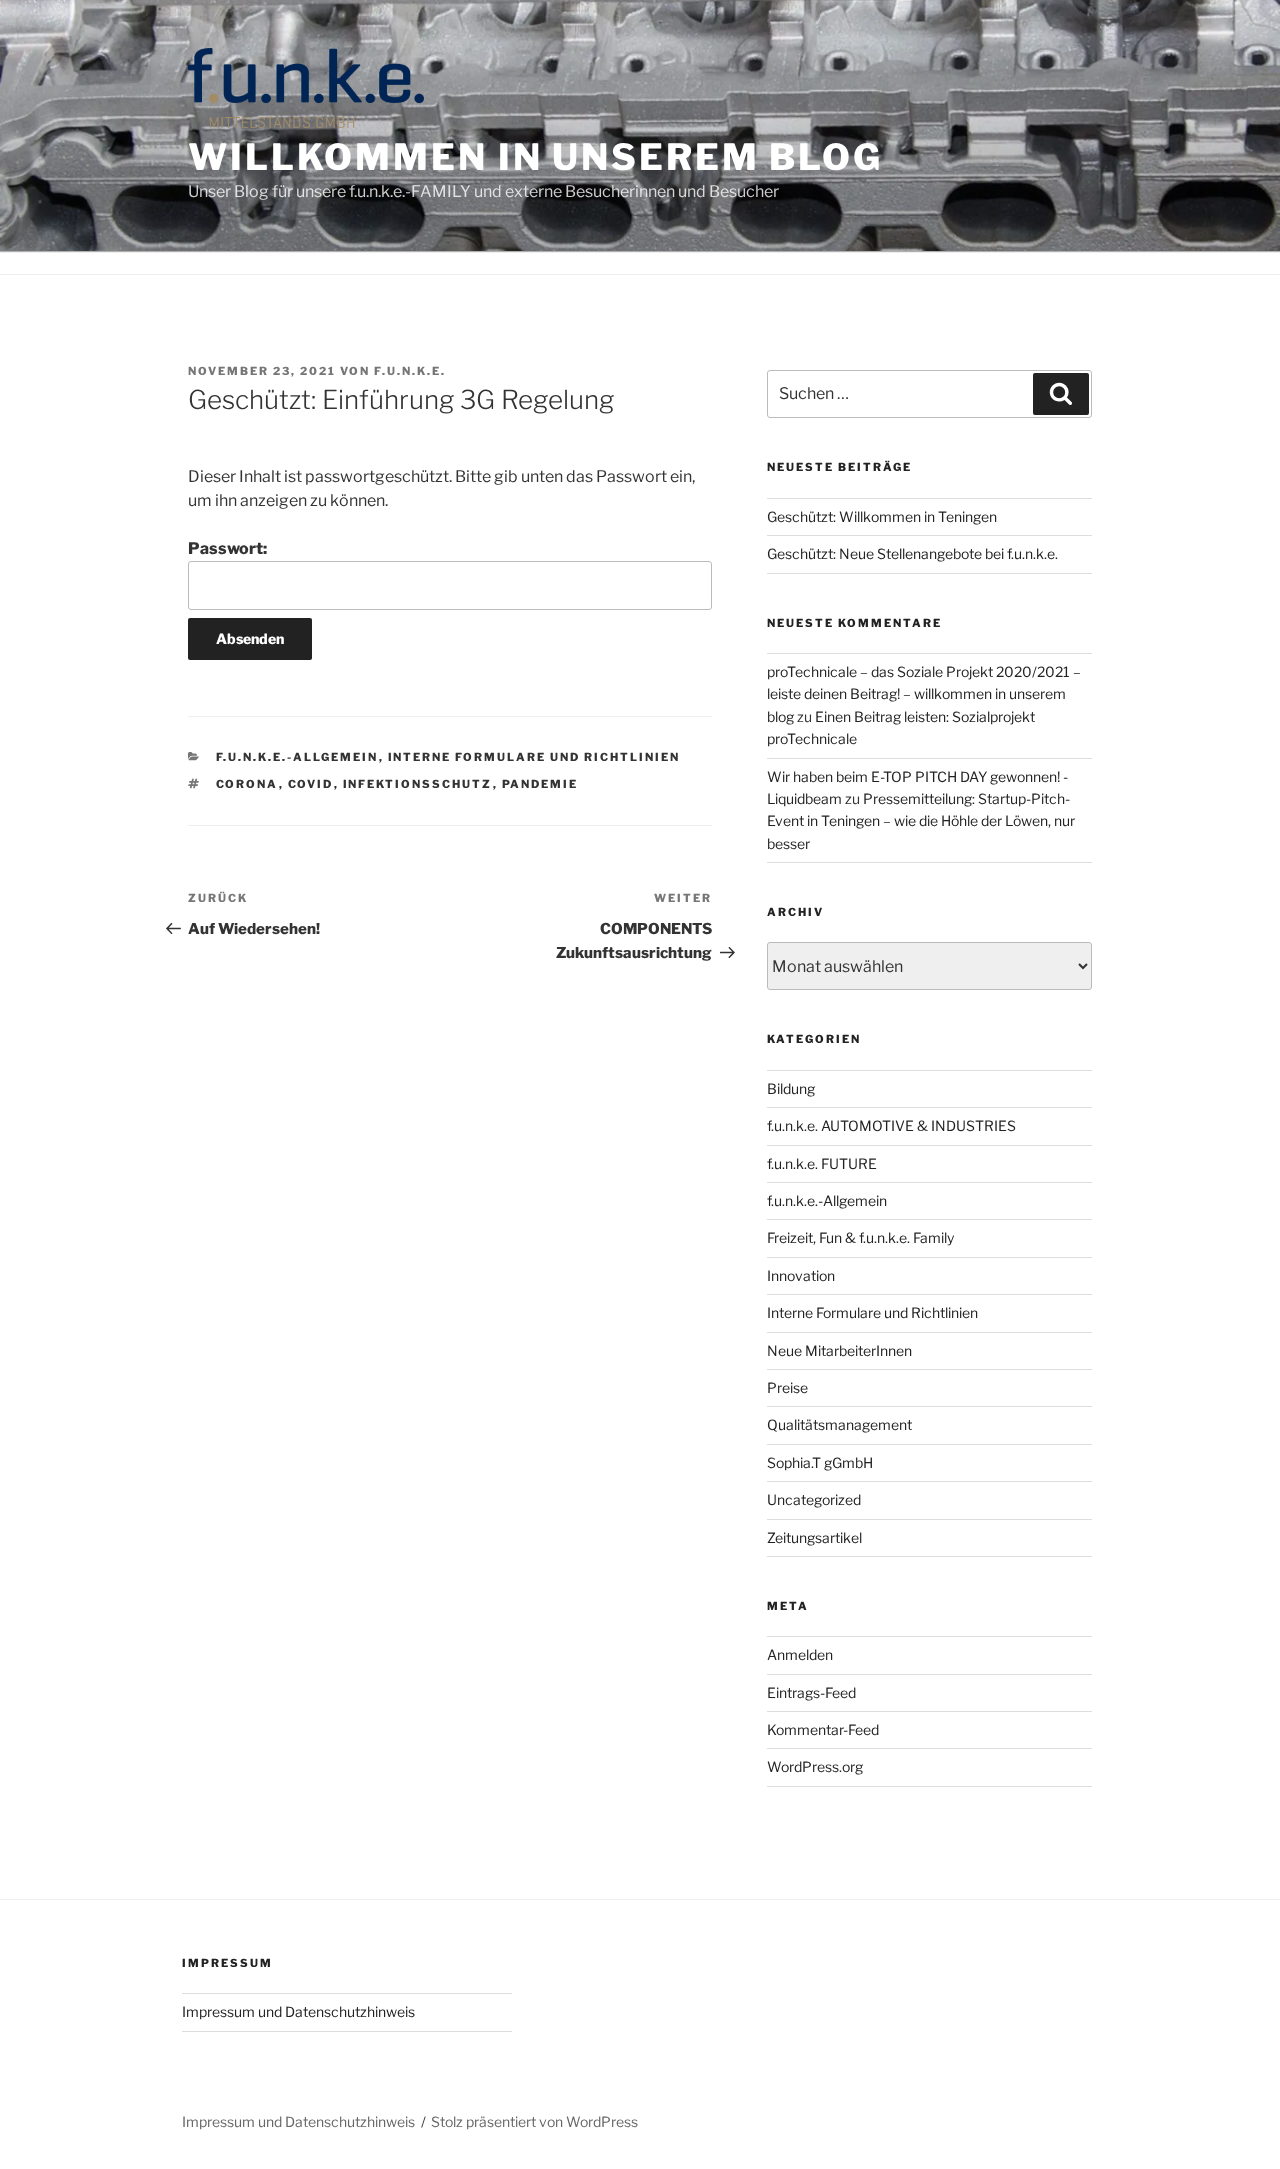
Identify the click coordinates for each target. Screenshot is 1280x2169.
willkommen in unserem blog (535, 157)
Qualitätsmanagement (839, 1424)
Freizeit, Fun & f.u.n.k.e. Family (860, 1237)
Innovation (801, 1275)
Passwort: (227, 548)
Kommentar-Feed (823, 1729)
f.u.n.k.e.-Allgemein (297, 757)
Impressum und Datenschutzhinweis (298, 2011)
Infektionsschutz (418, 784)
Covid (311, 784)
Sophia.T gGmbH (820, 1462)
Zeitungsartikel (814, 1537)
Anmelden (800, 1654)
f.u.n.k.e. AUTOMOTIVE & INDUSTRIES (891, 1125)
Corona (247, 784)
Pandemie (540, 784)
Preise (787, 1387)
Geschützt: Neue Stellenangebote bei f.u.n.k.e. (912, 553)
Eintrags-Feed (811, 1692)
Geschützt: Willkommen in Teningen (882, 516)
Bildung (791, 1088)
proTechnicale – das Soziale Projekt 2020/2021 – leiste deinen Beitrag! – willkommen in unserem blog (924, 694)
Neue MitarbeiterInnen (839, 1350)
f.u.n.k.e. (410, 371)
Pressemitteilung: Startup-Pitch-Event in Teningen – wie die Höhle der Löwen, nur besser (921, 821)
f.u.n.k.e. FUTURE (822, 1163)
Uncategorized (814, 1499)
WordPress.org (815, 1766)
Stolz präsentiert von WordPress (534, 2121)
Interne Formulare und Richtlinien (534, 757)
